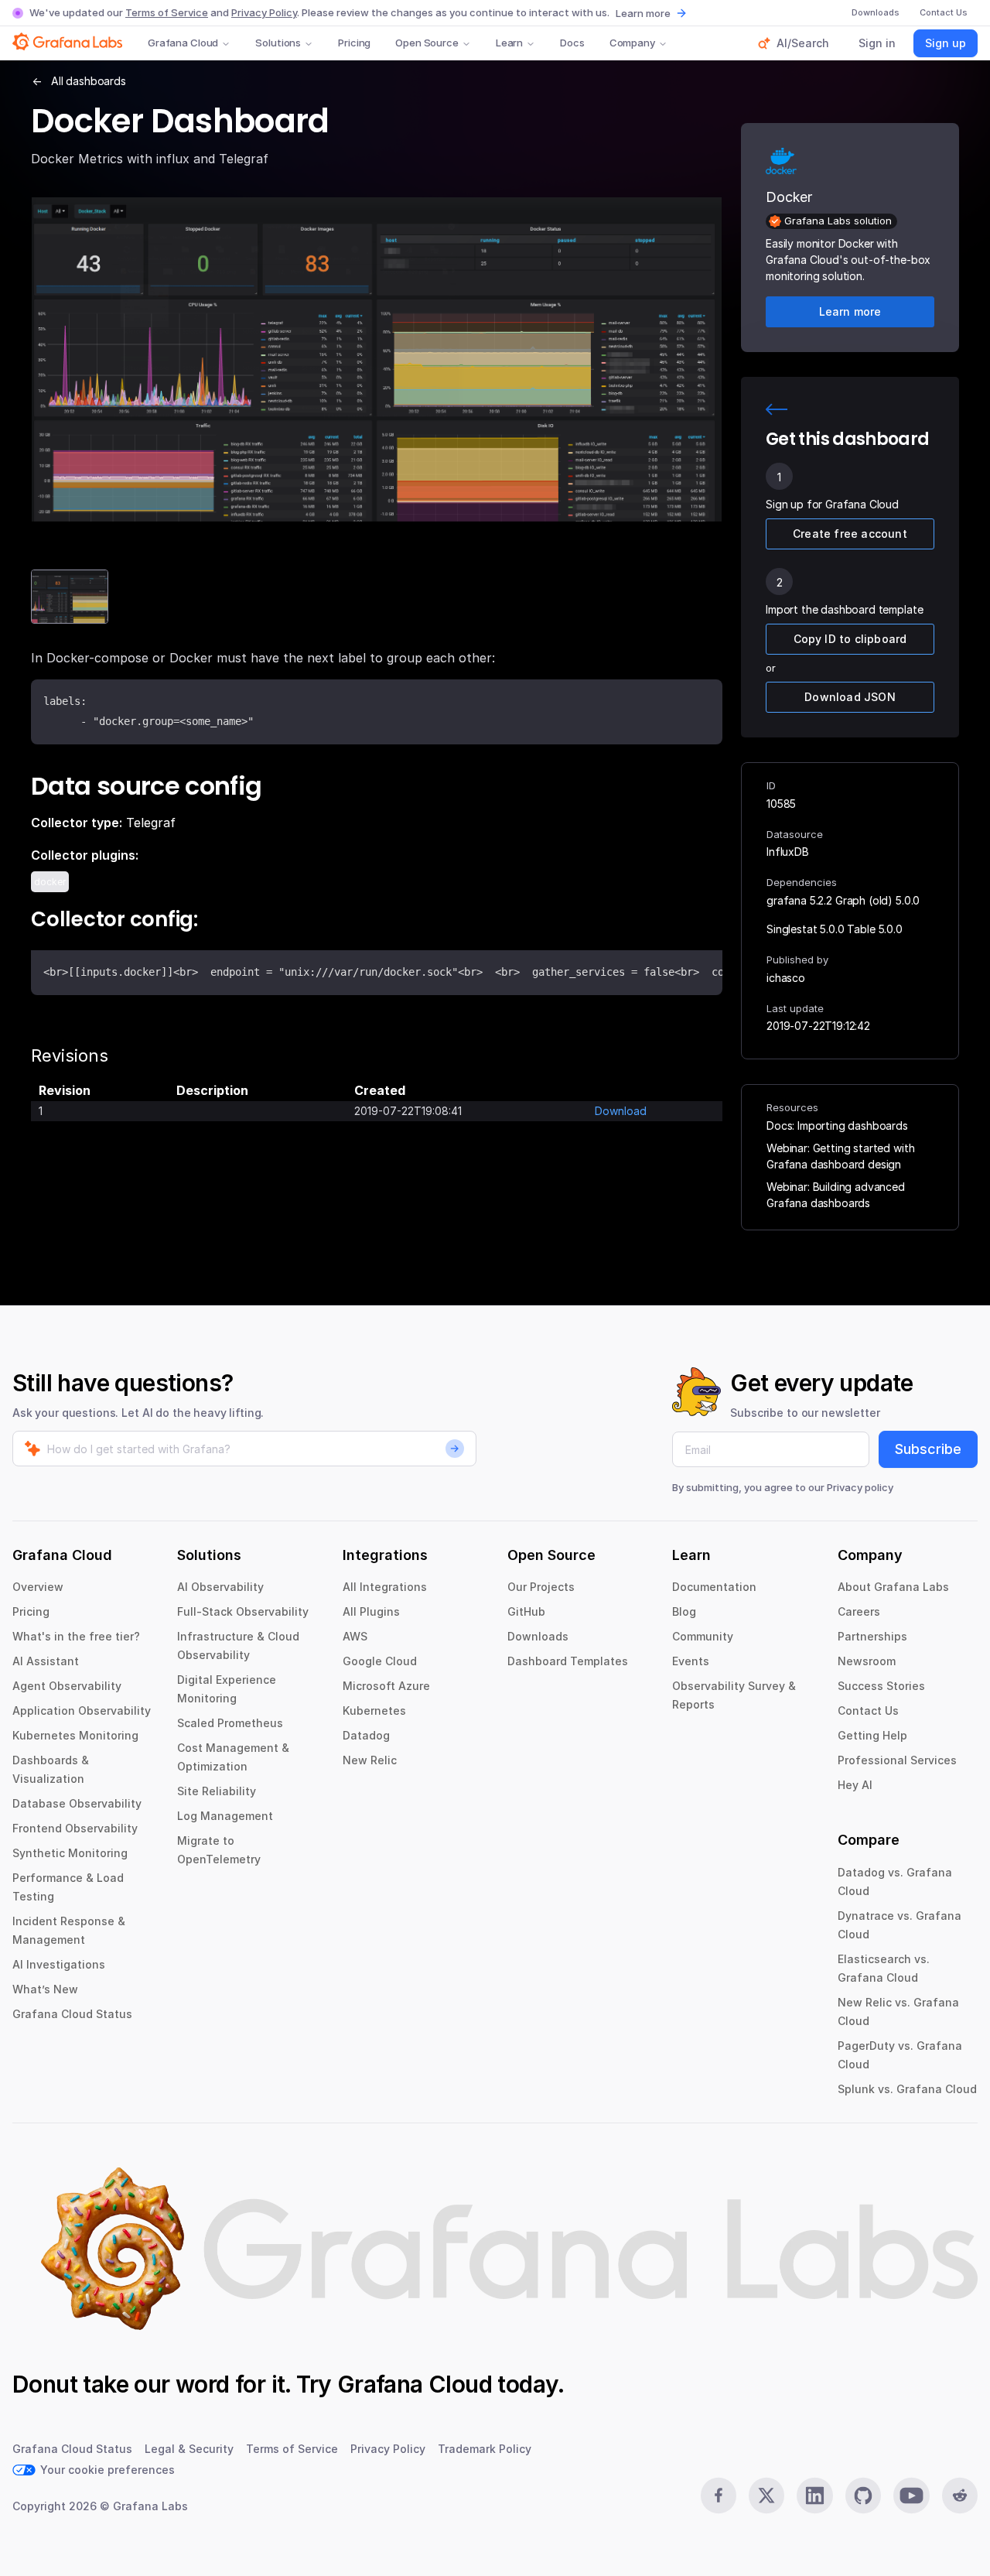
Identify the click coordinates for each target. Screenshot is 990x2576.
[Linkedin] (814, 2496)
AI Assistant (46, 1661)
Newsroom (867, 1661)
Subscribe (928, 1449)
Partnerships (872, 1636)
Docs (572, 43)
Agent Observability (67, 1686)
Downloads (538, 1636)
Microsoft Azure (386, 1686)
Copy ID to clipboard (850, 639)
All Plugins (371, 1611)
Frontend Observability (75, 1828)
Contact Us (868, 1710)
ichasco (786, 978)
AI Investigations (59, 1964)
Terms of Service (167, 12)
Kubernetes (374, 1710)
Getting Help (872, 1735)
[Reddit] (960, 2496)
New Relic (370, 1760)
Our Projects (541, 1587)
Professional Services (897, 1760)
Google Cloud (380, 1661)
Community (703, 1636)
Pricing (354, 43)
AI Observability (220, 1587)
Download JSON (850, 697)
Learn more (643, 13)
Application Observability (82, 1710)
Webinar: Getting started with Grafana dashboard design (840, 1156)
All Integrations (385, 1587)
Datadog (366, 1735)
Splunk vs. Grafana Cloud (907, 2089)
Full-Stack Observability (243, 1611)
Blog (684, 1611)
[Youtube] (911, 2496)
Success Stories (881, 1686)
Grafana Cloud (183, 43)
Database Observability (77, 1803)
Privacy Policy (264, 12)
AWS (355, 1636)
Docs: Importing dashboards (837, 1126)
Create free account (850, 534)
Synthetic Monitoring (70, 1853)
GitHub (526, 1611)
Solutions (278, 43)
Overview (38, 1587)
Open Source (427, 43)
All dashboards (89, 81)
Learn (509, 43)
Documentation (714, 1587)
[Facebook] (719, 2496)
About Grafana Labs (893, 1587)
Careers (859, 1611)
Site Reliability (217, 1791)
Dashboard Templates (568, 1661)
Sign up (946, 43)
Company (632, 43)
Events (691, 1661)
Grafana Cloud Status (72, 2014)
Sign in (877, 43)
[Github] (863, 2496)
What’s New (45, 1989)
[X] (766, 2496)
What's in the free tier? (76, 1636)
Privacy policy (860, 1487)
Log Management (225, 1816)
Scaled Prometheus (230, 1723)
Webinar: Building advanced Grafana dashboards (836, 1195)
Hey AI (855, 1785)
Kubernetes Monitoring (75, 1735)
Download (621, 1111)
